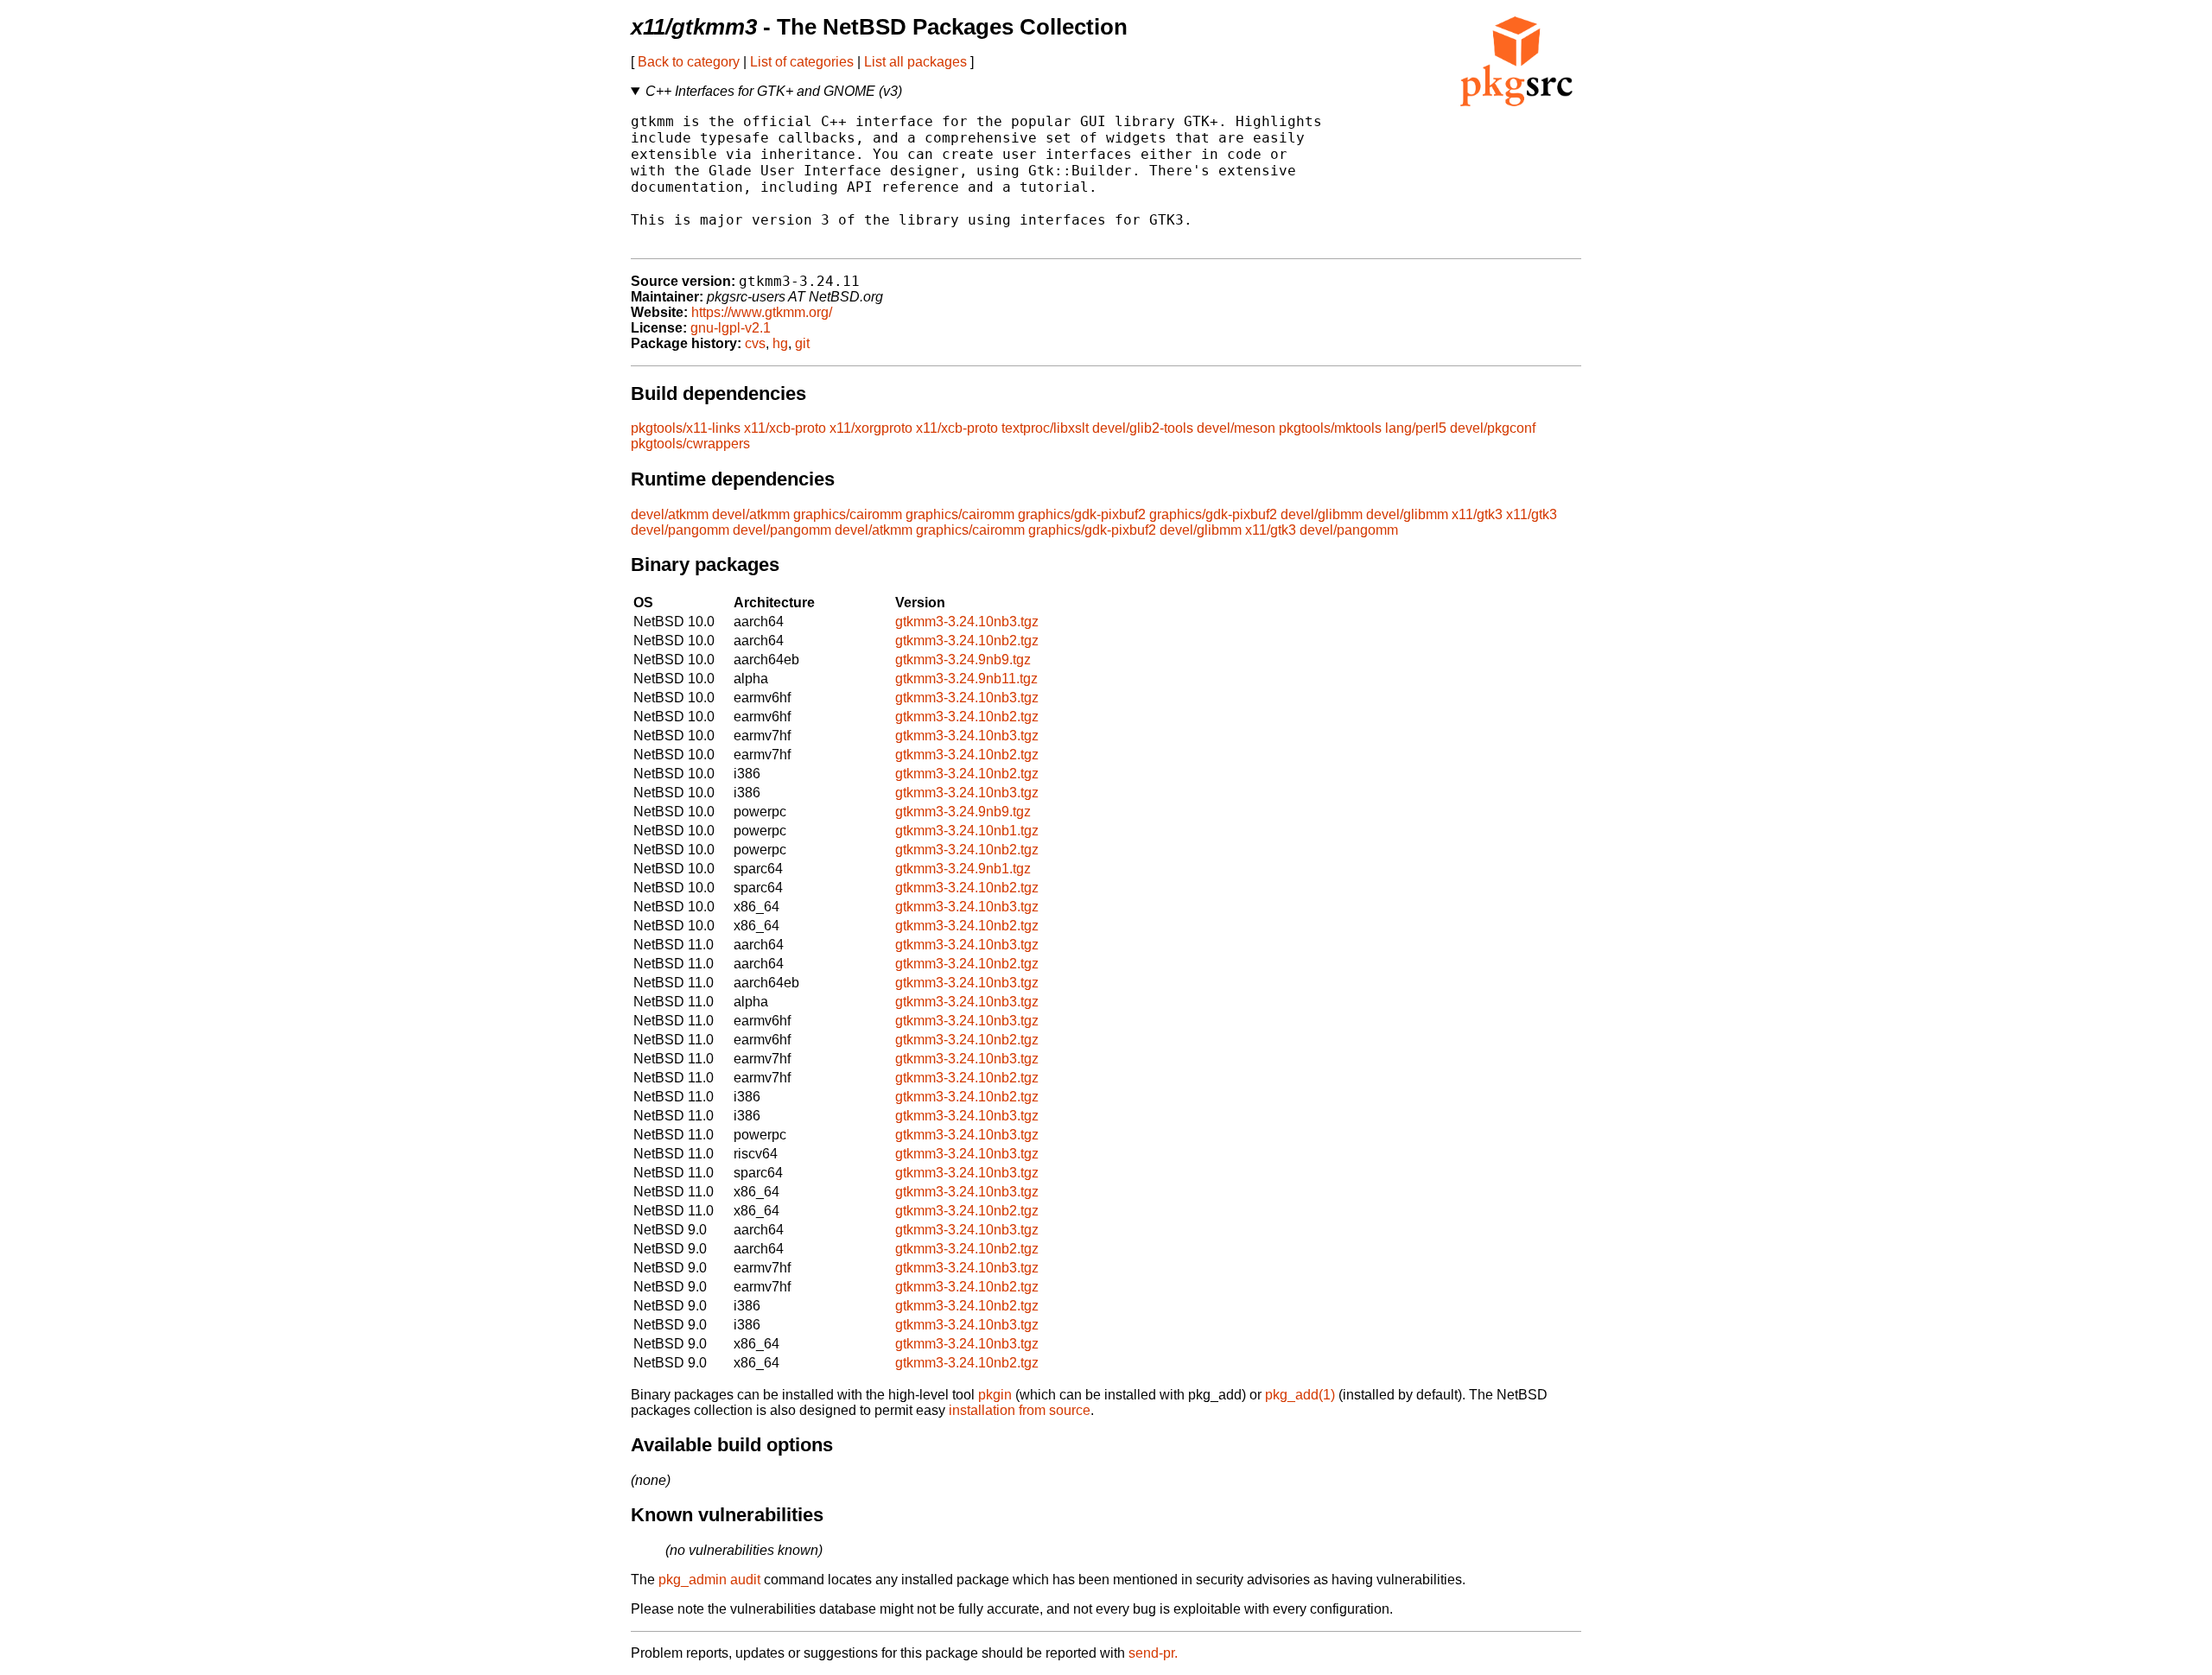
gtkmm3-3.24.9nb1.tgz (963, 869)
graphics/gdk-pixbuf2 (1082, 514)
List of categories (802, 62)
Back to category (689, 62)
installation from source (1020, 1410)
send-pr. (1153, 1653)
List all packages (915, 62)
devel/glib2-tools (1143, 428)
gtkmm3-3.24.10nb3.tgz (967, 622)
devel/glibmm (1322, 514)
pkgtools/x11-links (686, 428)
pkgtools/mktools (1330, 428)
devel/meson (1236, 428)
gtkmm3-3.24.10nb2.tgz (967, 641)
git (802, 343)
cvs (755, 343)
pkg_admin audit (709, 1580)
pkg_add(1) (1300, 1395)
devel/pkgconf (1493, 428)
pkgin (995, 1395)
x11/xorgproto (871, 428)
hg (780, 343)
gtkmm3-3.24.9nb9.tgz (963, 660)
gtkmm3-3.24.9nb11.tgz (966, 679)
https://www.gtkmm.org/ (762, 312)
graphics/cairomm (848, 514)
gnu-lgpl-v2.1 (731, 328)
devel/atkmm (670, 514)
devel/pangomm (680, 530)
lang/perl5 (1416, 428)
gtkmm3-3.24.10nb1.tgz (967, 831)
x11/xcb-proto (785, 428)
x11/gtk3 (1477, 514)
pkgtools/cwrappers (690, 444)
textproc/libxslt (1045, 428)
